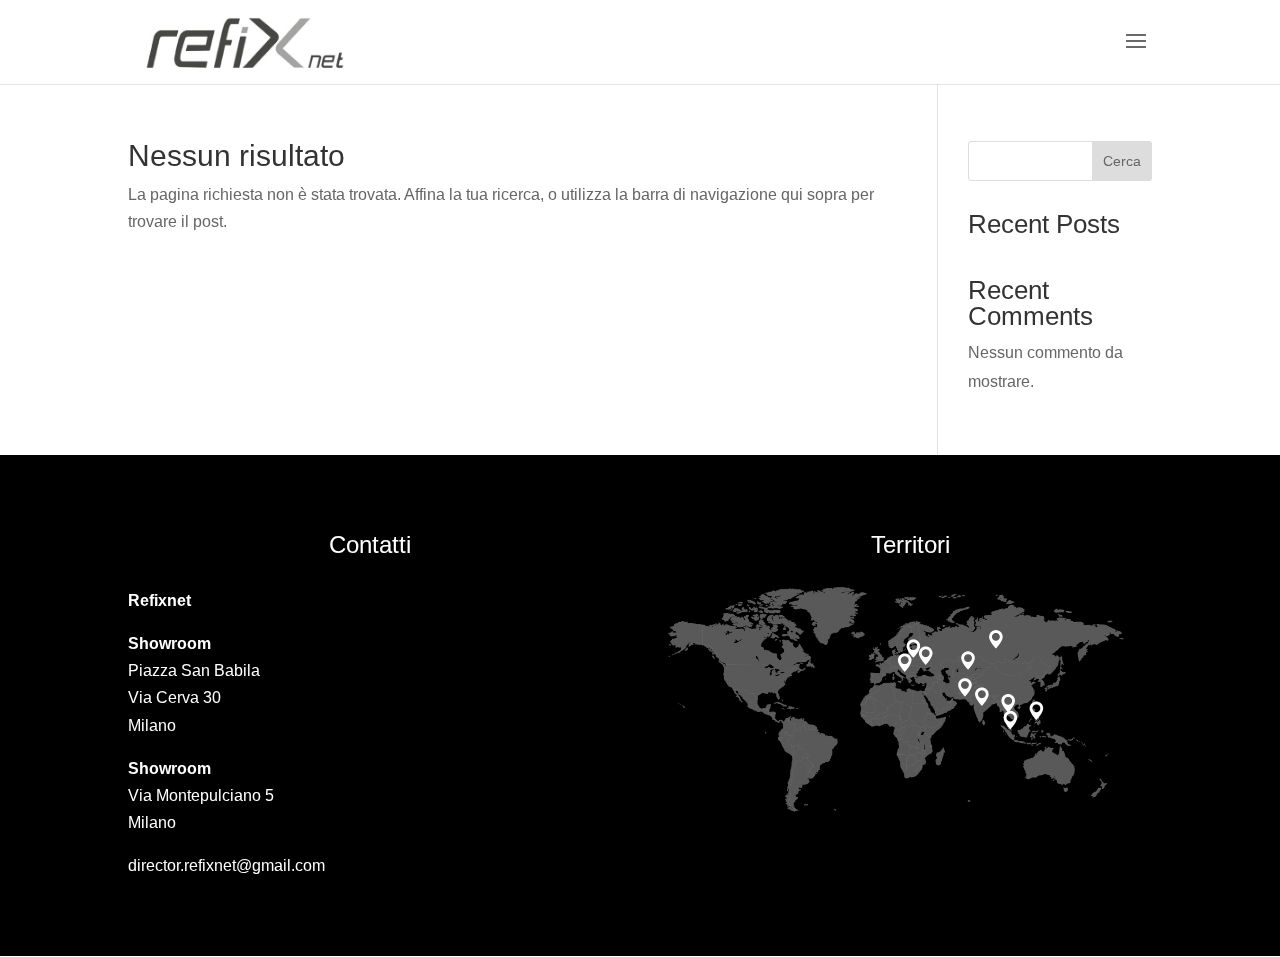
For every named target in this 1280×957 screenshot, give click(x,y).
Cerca (1122, 161)
